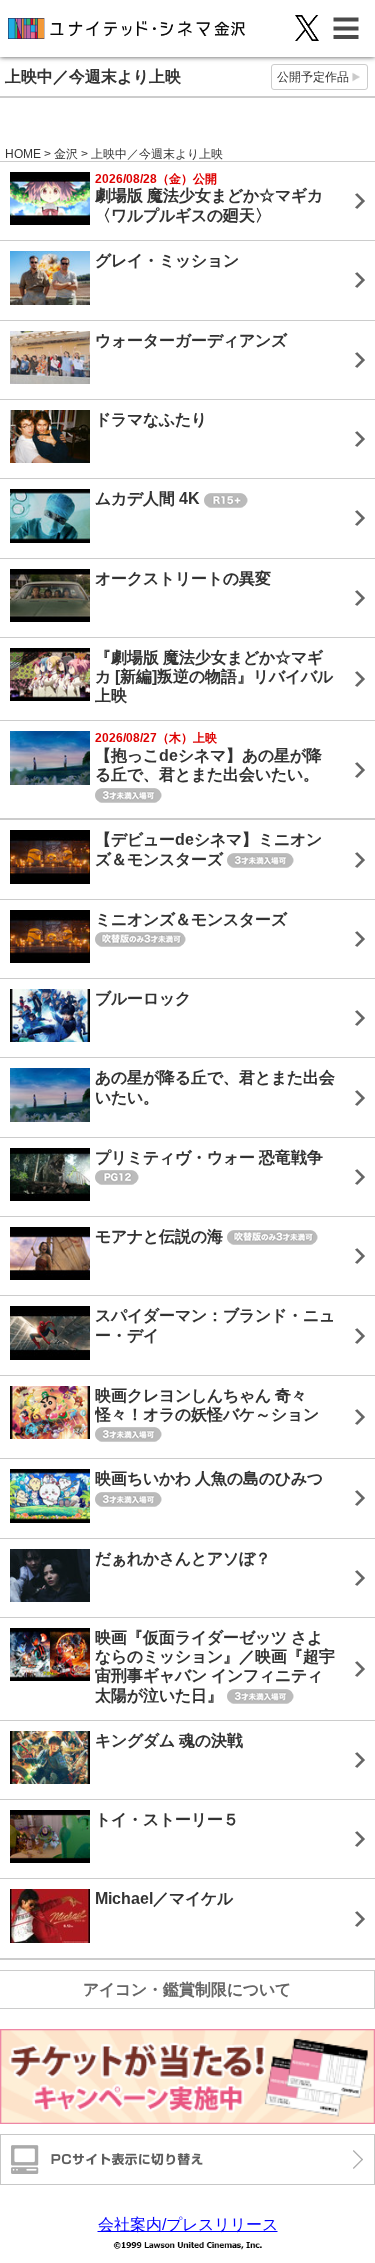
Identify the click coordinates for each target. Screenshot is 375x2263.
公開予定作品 (313, 77)
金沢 (66, 154)
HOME (23, 154)
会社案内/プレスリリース (188, 2224)
